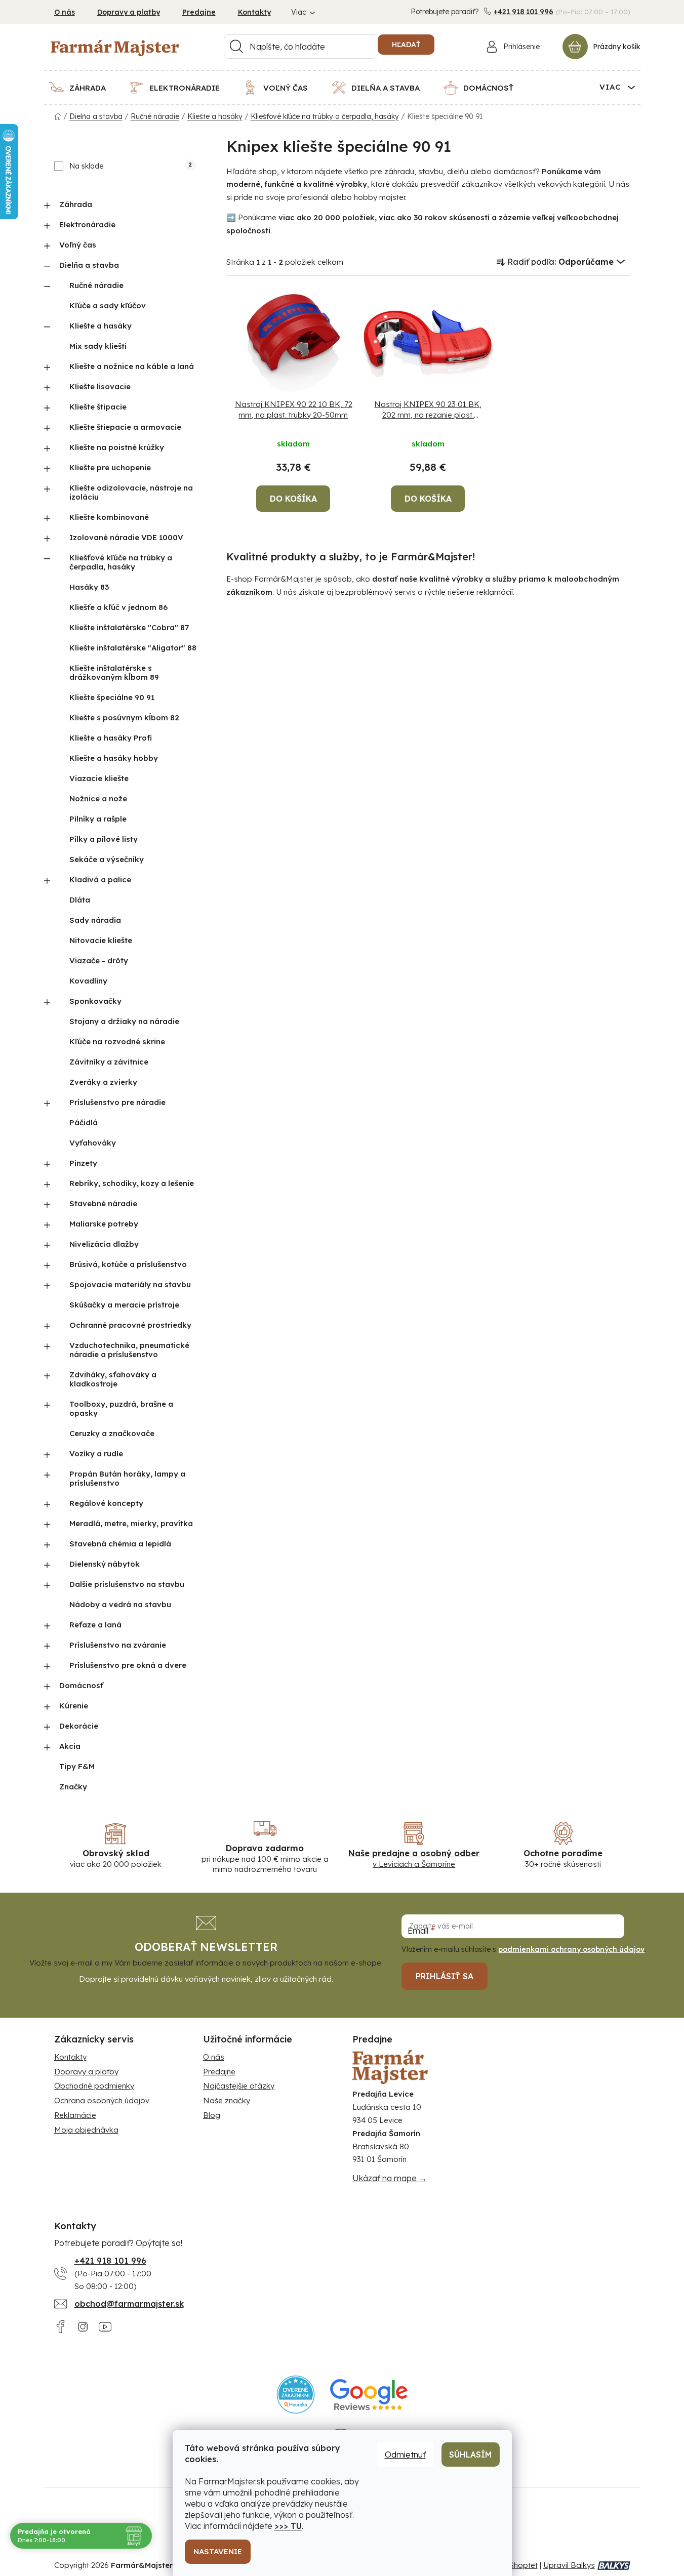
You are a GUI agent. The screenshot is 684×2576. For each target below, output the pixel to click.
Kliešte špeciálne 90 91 (112, 697)
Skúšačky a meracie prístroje (124, 1305)
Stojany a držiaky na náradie (124, 1021)
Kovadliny (88, 981)
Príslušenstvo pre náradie (117, 1102)
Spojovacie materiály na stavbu (130, 1284)
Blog (212, 2115)
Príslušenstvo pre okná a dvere (128, 1665)
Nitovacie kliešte (101, 940)
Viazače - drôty (99, 960)
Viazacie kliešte (99, 778)
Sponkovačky (95, 1001)
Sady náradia (95, 920)
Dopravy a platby (129, 12)
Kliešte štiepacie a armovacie (125, 427)
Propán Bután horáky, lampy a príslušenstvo (127, 1478)
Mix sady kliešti (98, 346)
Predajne (199, 12)
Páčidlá (84, 1122)
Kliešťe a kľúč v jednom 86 (118, 607)
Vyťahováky (93, 1143)
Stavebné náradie (103, 1203)
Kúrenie (74, 1706)
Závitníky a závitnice (109, 1062)
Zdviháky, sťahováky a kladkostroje (113, 1379)
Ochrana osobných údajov (102, 2100)
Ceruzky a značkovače (112, 1433)
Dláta (80, 900)
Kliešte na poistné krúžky (117, 447)
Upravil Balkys (569, 2565)
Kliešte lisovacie (100, 386)
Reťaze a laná (95, 1625)
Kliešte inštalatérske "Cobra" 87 (129, 627)
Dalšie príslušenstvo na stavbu (127, 1584)
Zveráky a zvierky (103, 1082)
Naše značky (227, 2100)
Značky (73, 1787)
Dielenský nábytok (105, 1564)
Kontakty (254, 12)
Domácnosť (81, 1685)
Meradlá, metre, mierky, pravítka (131, 1523)
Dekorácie (79, 1726)
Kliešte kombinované (109, 517)
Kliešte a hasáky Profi (111, 738)
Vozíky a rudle (96, 1454)
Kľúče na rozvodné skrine (117, 1041)
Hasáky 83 (89, 587)
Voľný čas (78, 245)
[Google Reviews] (369, 2395)
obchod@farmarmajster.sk (129, 2304)
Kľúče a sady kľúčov (108, 305)
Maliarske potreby (104, 1224)
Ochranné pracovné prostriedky (130, 1325)
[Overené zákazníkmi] (296, 2395)
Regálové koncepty (106, 1503)
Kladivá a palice (100, 880)
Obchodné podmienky (94, 2086)
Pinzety (83, 1163)
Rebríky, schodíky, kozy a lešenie (132, 1183)
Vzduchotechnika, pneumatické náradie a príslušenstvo (129, 1350)
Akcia (70, 1746)
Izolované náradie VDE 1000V (126, 537)
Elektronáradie (87, 224)
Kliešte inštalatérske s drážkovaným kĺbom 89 (114, 672)
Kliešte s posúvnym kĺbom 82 (124, 718)
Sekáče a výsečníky (107, 859)
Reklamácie (75, 2115)
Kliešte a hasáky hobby (114, 758)
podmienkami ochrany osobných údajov (571, 1949)
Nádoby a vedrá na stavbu (120, 1604)
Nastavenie (218, 2551)
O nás (65, 12)
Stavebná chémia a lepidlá (120, 1544)
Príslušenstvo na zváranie (118, 1645)
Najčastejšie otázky (239, 2086)
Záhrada (76, 204)
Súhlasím (471, 2455)
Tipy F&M (77, 1766)
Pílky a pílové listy (104, 839)
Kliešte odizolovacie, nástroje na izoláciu (131, 492)
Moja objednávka (86, 2130)
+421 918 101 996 (524, 12)
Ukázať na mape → (390, 2178)
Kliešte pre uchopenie (110, 467)
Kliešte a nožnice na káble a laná (132, 366)
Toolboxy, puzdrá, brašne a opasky (121, 1408)
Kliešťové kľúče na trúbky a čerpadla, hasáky (121, 562)
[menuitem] (84, 88)
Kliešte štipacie (98, 407)
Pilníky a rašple (98, 819)
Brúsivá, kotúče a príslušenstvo (128, 1264)
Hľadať (406, 45)
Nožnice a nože (98, 799)
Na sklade (130, 166)
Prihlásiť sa (445, 1976)
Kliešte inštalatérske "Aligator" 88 (133, 648)
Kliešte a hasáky (100, 326)
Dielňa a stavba (89, 265)
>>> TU (288, 2526)
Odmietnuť (405, 2455)
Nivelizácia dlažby (104, 1244)
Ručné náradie (96, 285)
